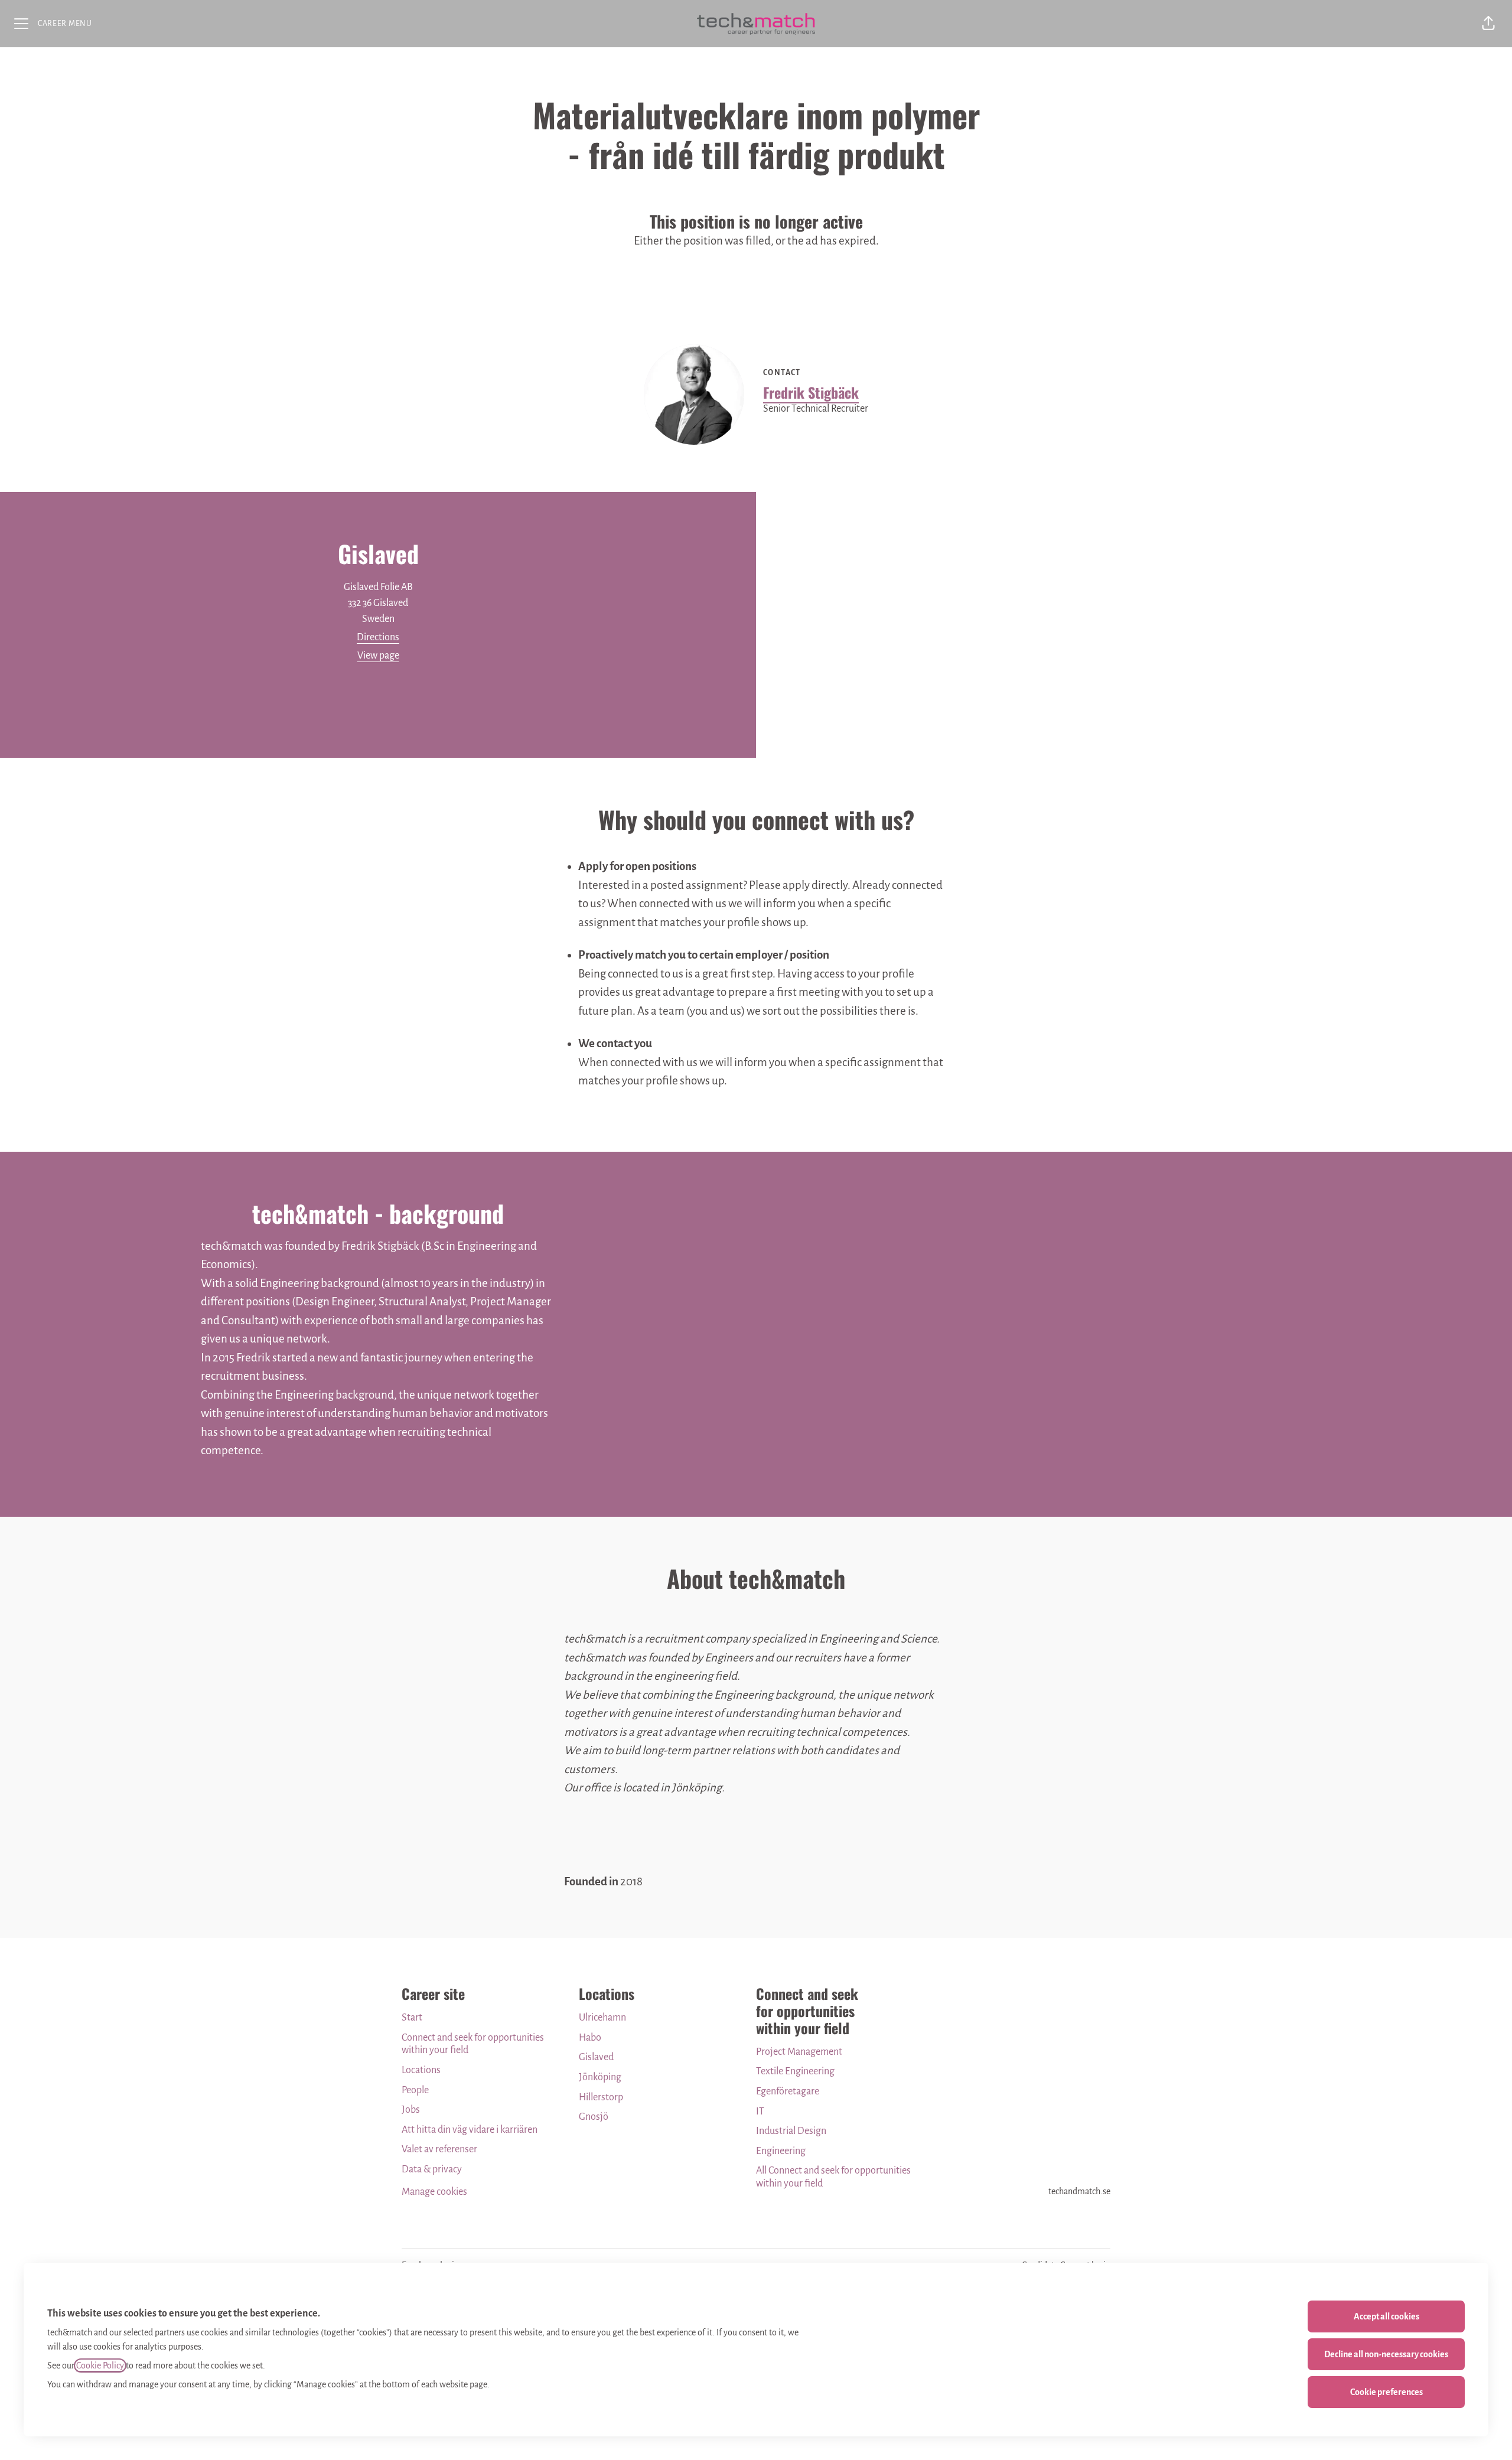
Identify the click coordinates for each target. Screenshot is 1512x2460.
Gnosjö (594, 2117)
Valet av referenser (439, 2149)
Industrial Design (791, 2131)
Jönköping (600, 2077)
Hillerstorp (601, 2097)
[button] (1488, 24)
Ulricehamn (602, 2018)
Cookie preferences (1386, 2392)
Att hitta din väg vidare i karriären (470, 2130)
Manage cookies (434, 2192)
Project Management (799, 2052)
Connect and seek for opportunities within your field (473, 2044)
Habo (590, 2038)
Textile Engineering (795, 2071)
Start (412, 2018)
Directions (378, 637)
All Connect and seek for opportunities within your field (833, 2177)
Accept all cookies (1386, 2316)
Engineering (781, 2151)
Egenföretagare (788, 2091)
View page (378, 656)
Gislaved (596, 2057)
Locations (421, 2070)
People (415, 2090)
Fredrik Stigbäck (811, 392)
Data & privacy (432, 2169)
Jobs (411, 2110)
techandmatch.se (1079, 2191)
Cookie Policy (100, 2365)
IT (760, 2112)
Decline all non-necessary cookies (1386, 2354)
